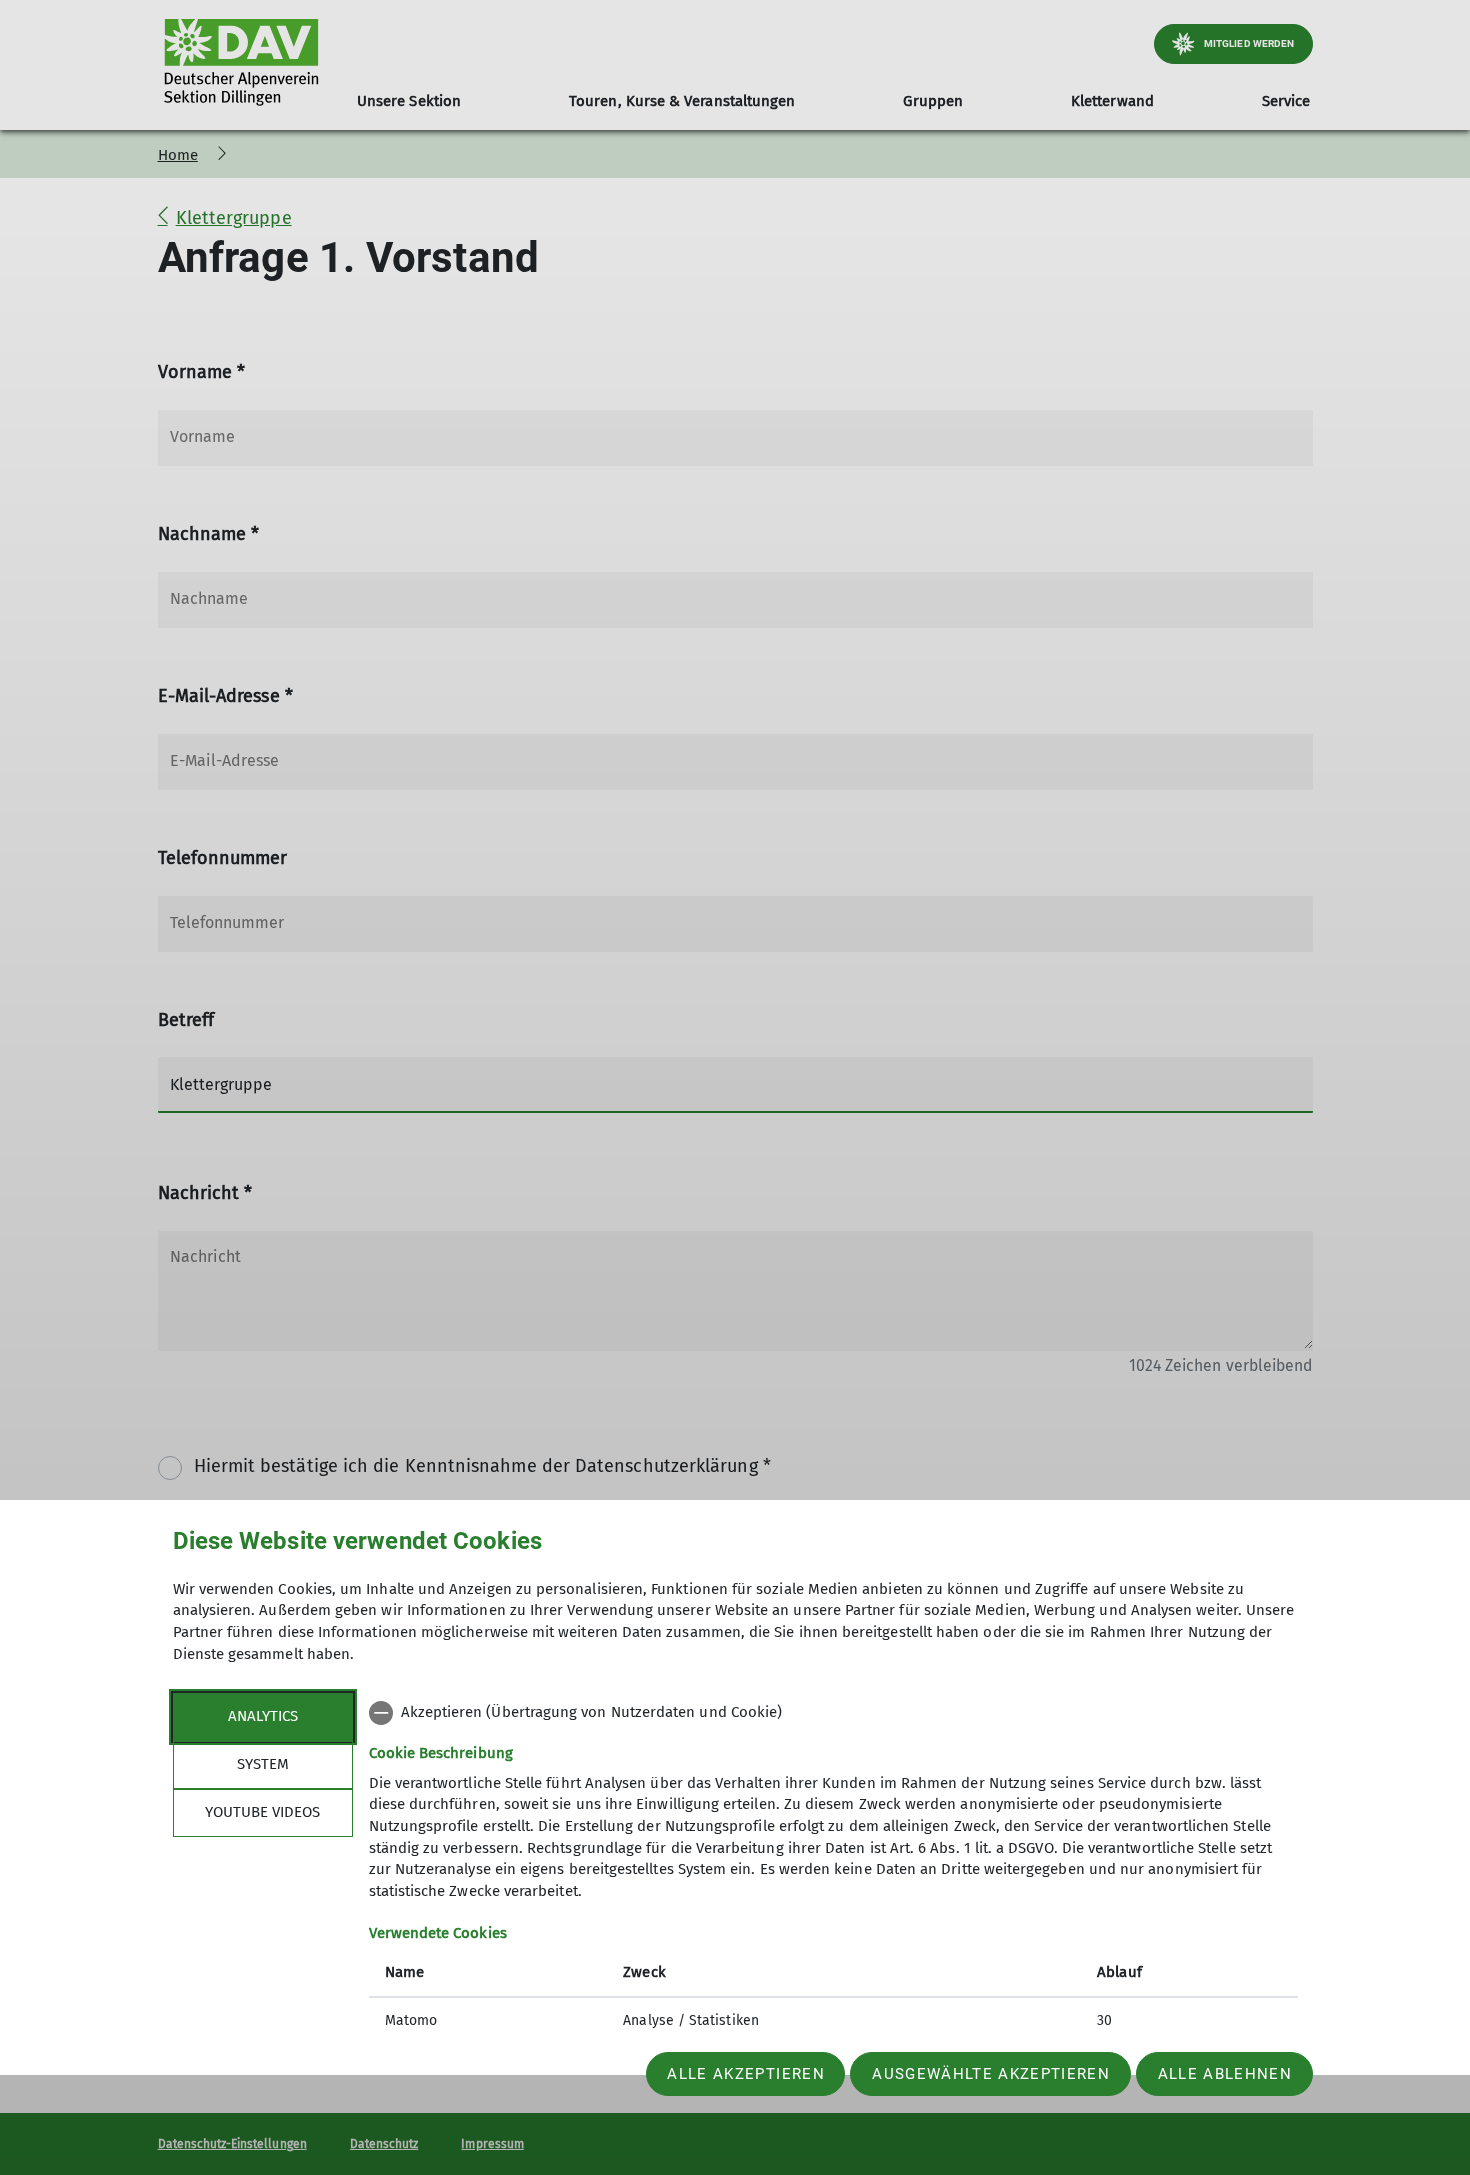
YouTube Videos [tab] (262, 1812)
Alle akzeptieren (745, 2074)
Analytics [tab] (263, 1716)
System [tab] (263, 1764)
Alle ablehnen (1225, 2074)
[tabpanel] (833, 1869)
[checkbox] (833, 1713)
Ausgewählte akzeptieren (991, 2074)
